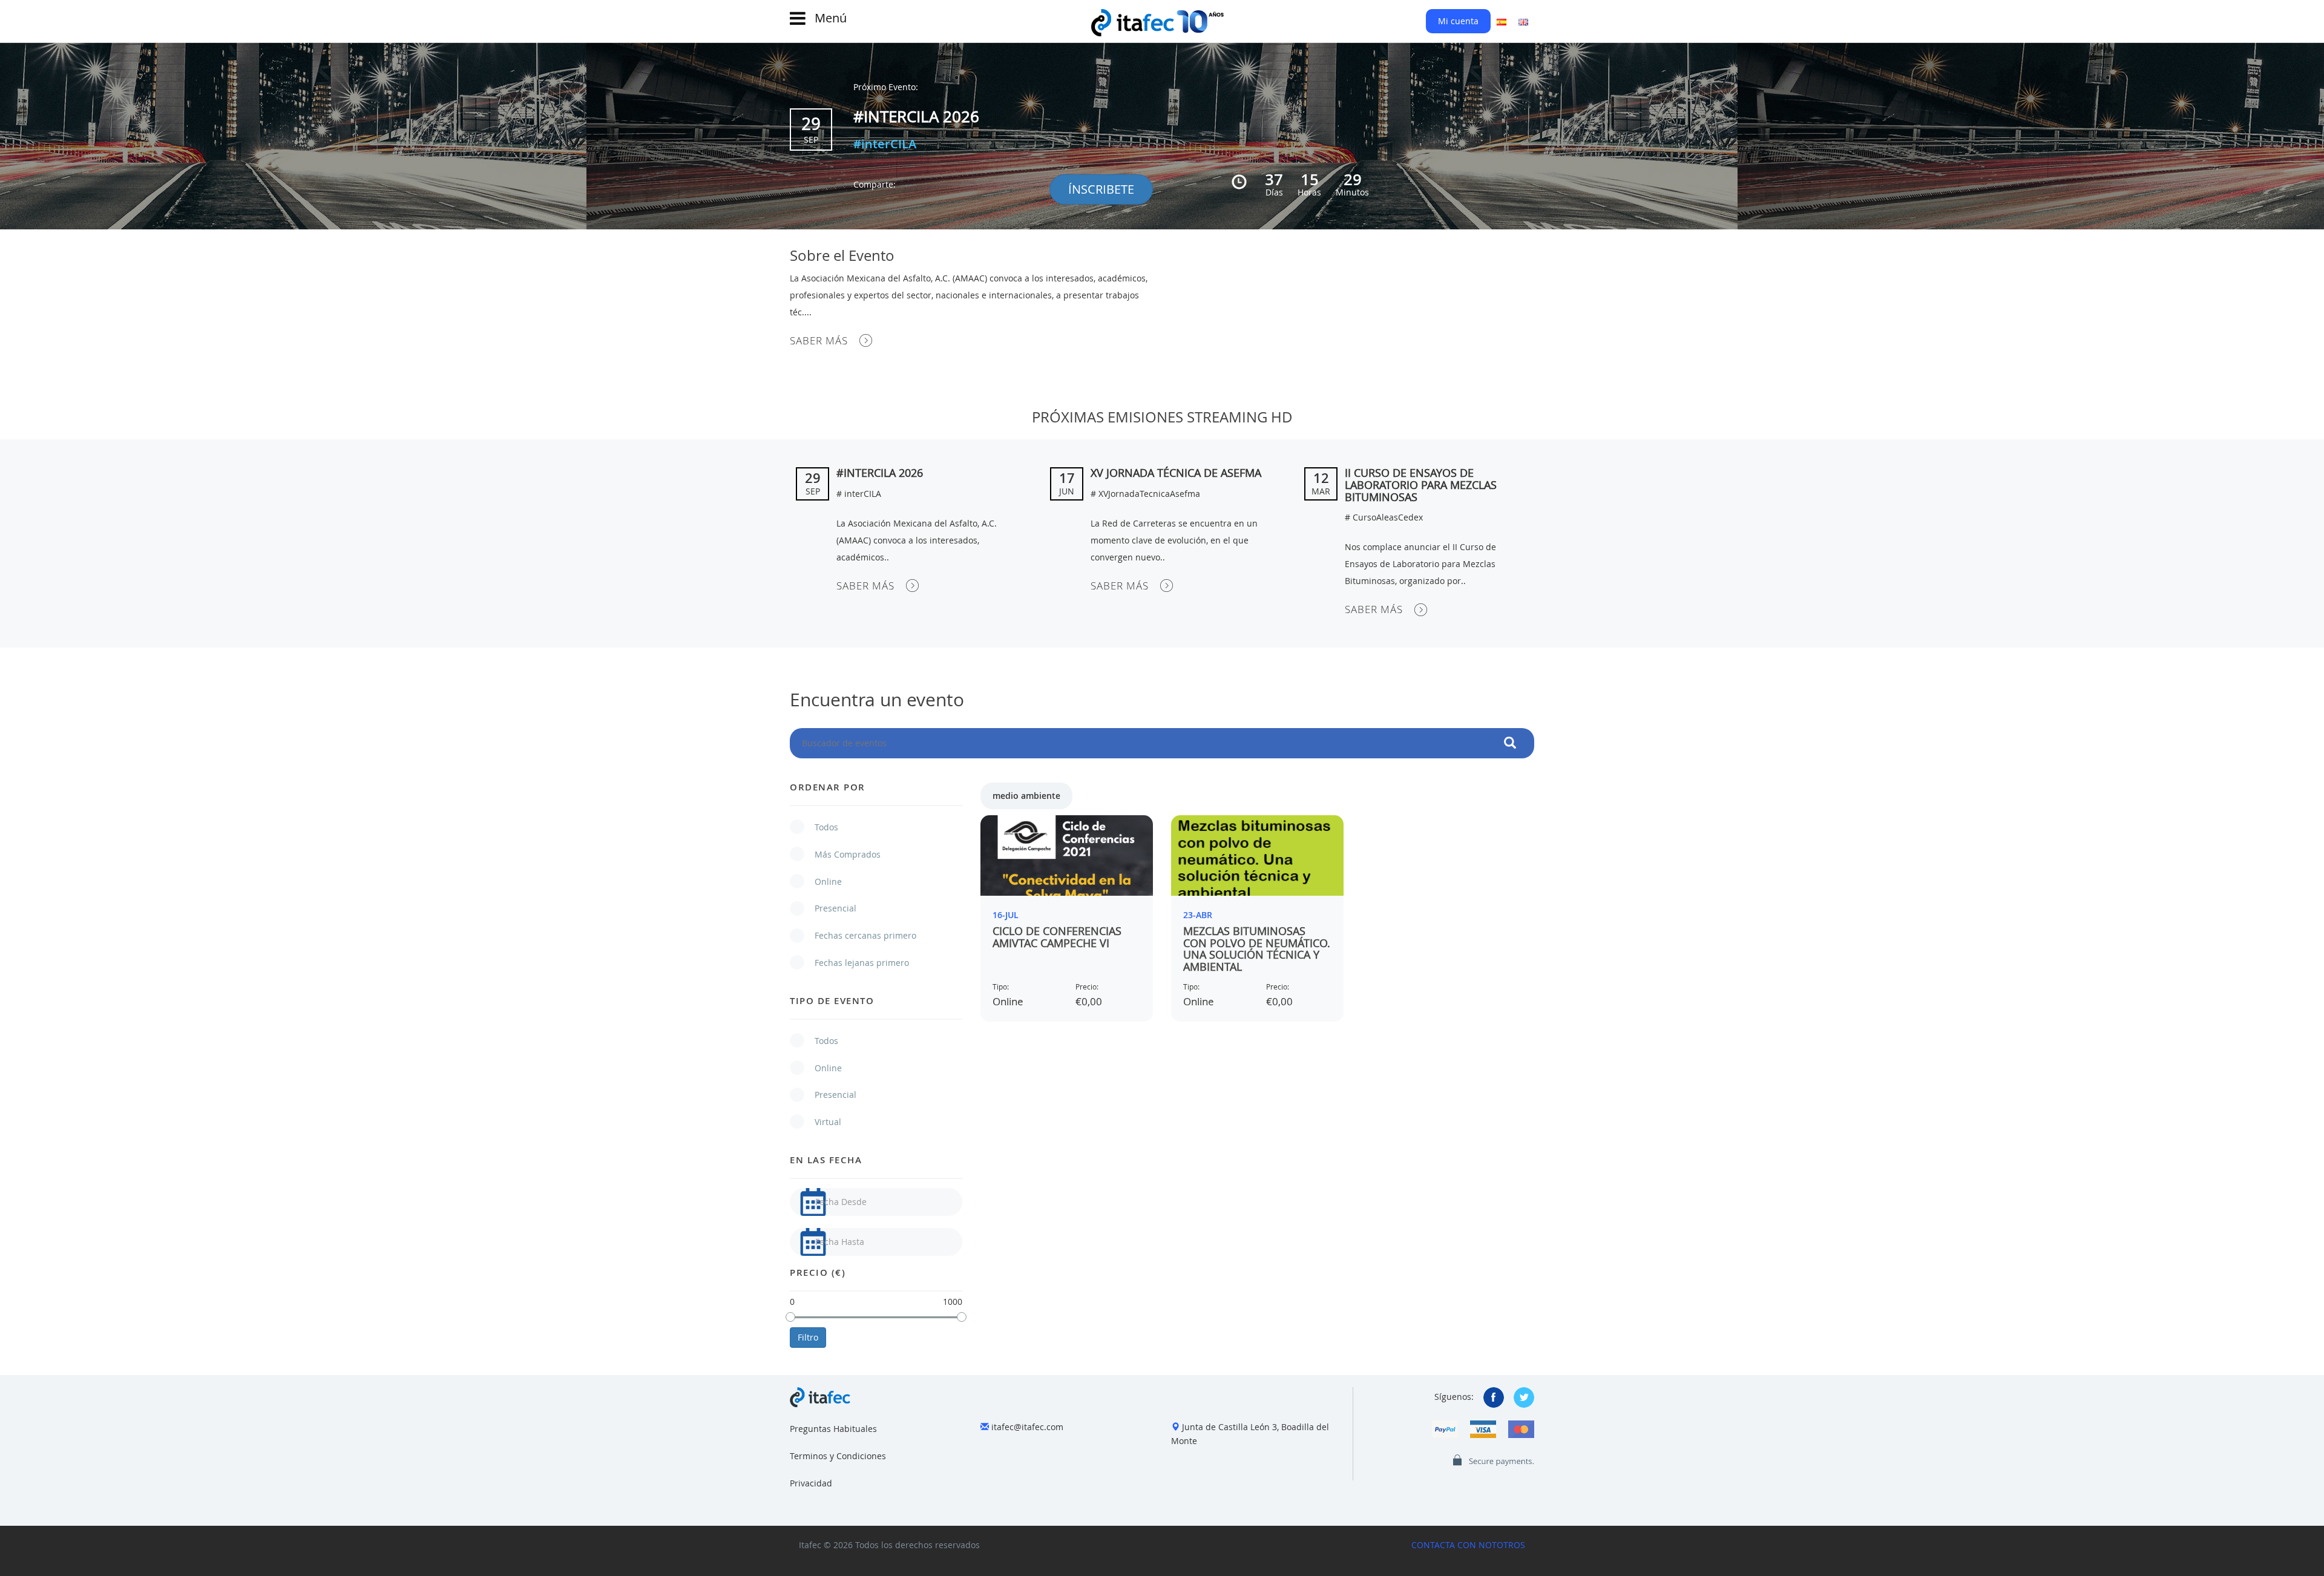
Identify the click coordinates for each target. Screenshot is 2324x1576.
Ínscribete (1101, 189)
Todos (820, 827)
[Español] (1502, 21)
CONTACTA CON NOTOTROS (1468, 1545)
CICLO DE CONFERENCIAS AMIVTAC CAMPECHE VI (1057, 937)
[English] (1523, 21)
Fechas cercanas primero (859, 935)
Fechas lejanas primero (856, 963)
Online (822, 882)
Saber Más (819, 340)
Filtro (808, 1337)
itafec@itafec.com (1027, 1427)
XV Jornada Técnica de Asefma (1176, 473)
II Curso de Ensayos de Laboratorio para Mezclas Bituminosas (1421, 485)
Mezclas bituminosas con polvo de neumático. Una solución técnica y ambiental (1257, 949)
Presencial (829, 908)
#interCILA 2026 (916, 117)
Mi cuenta (1458, 21)
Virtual (822, 1122)
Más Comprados (842, 854)
